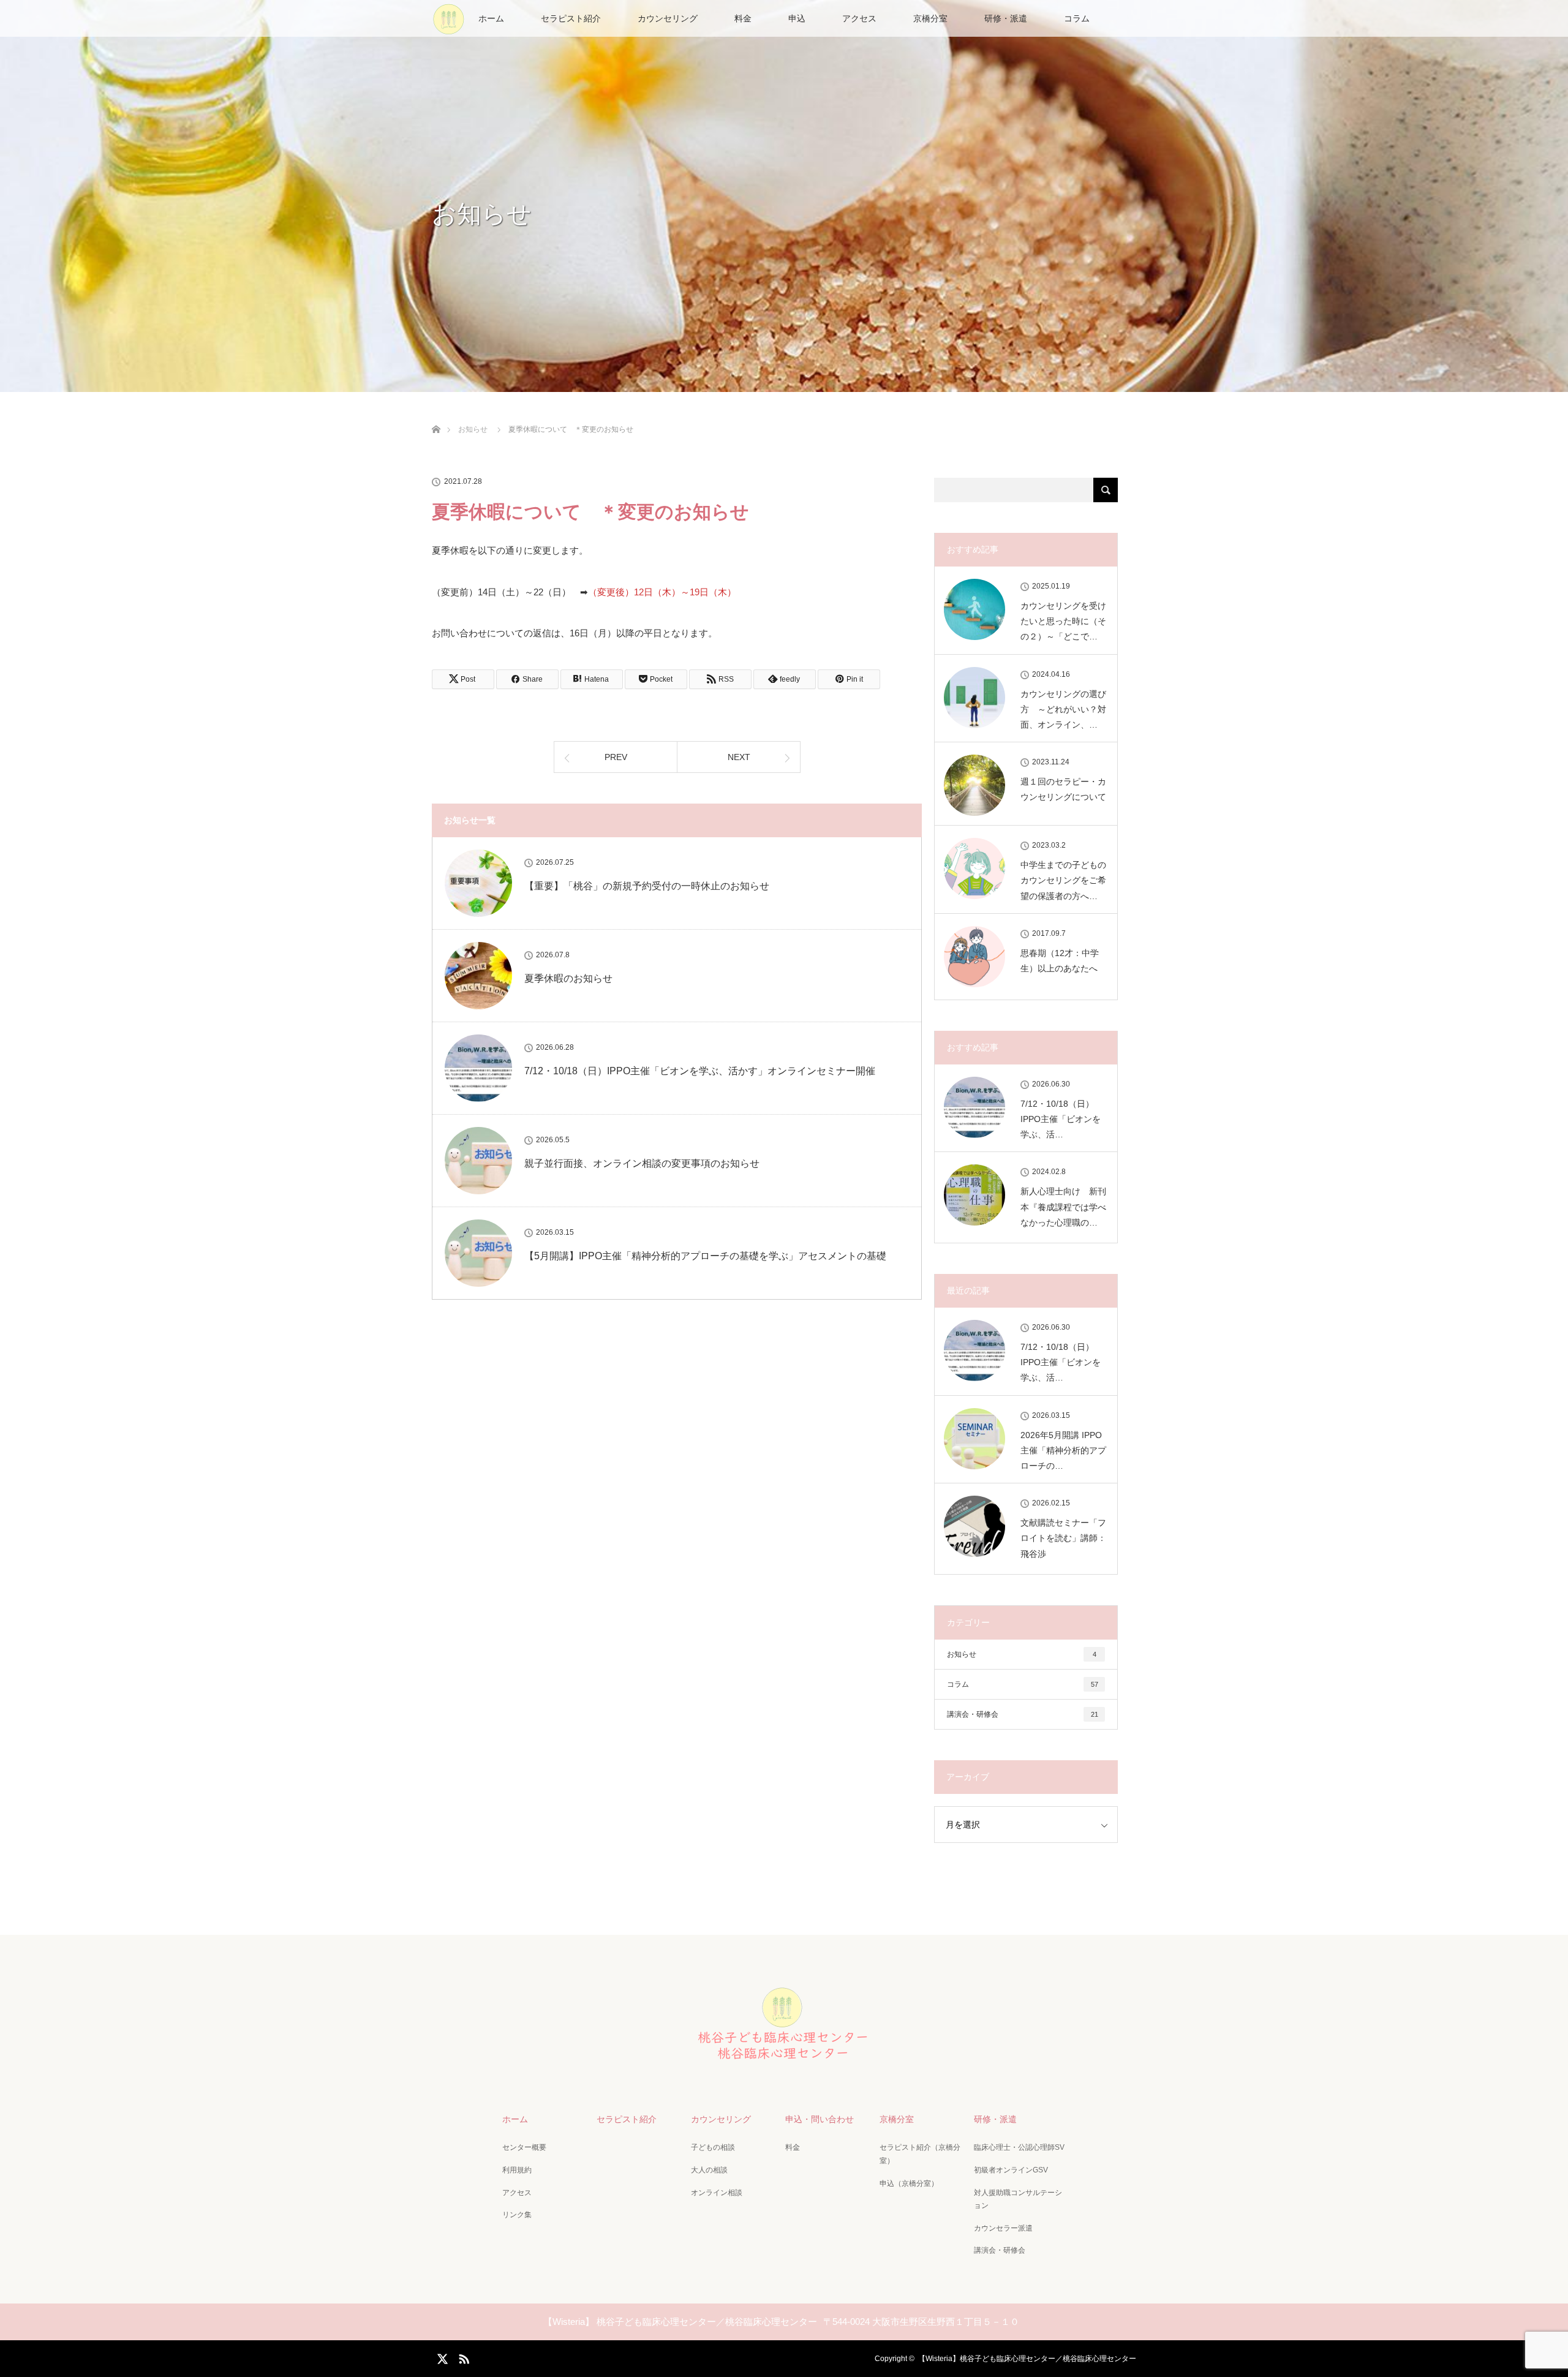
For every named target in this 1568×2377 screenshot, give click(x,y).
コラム (1077, 18)
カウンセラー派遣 (1003, 2228)
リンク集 (517, 2215)
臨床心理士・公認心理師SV (1019, 2147)
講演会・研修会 (1023, 1714)
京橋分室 (930, 18)
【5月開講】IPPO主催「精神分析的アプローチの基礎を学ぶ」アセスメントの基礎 (705, 1256)
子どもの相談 (713, 2147)
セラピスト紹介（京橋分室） (920, 2154)
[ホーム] (436, 415)
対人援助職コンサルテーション (1018, 2199)
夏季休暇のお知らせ (568, 978)
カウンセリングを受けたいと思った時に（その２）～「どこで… (1063, 621)
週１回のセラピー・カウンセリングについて (1063, 789)
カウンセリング (668, 18)
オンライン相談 (717, 2193)
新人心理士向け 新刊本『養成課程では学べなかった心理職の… (1063, 1207)
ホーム (491, 18)
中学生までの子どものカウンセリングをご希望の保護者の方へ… (1063, 880)
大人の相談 (709, 2170)
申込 (797, 18)
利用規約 (517, 2170)
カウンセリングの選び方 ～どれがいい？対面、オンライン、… (1063, 709)
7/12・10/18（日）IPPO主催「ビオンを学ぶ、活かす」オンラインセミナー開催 (700, 1071)
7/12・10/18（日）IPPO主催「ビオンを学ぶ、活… (1061, 1119)
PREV (616, 757)
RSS (462, 2357)
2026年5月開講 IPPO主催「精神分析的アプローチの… (1063, 1450)
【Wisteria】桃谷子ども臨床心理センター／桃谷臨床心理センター (1027, 2359)
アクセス (859, 18)
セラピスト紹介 (571, 18)
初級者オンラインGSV (1011, 2170)
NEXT (739, 757)
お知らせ (1022, 1654)
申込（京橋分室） (909, 2183)
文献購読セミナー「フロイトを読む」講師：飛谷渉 (1063, 1538)
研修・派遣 (1006, 18)
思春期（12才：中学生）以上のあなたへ (1060, 961)
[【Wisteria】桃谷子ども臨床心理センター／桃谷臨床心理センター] (784, 2063)
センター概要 (524, 2147)
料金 (743, 18)
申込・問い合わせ (820, 2119)
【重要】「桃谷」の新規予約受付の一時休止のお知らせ (647, 886)
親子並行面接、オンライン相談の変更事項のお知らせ (642, 1163)
